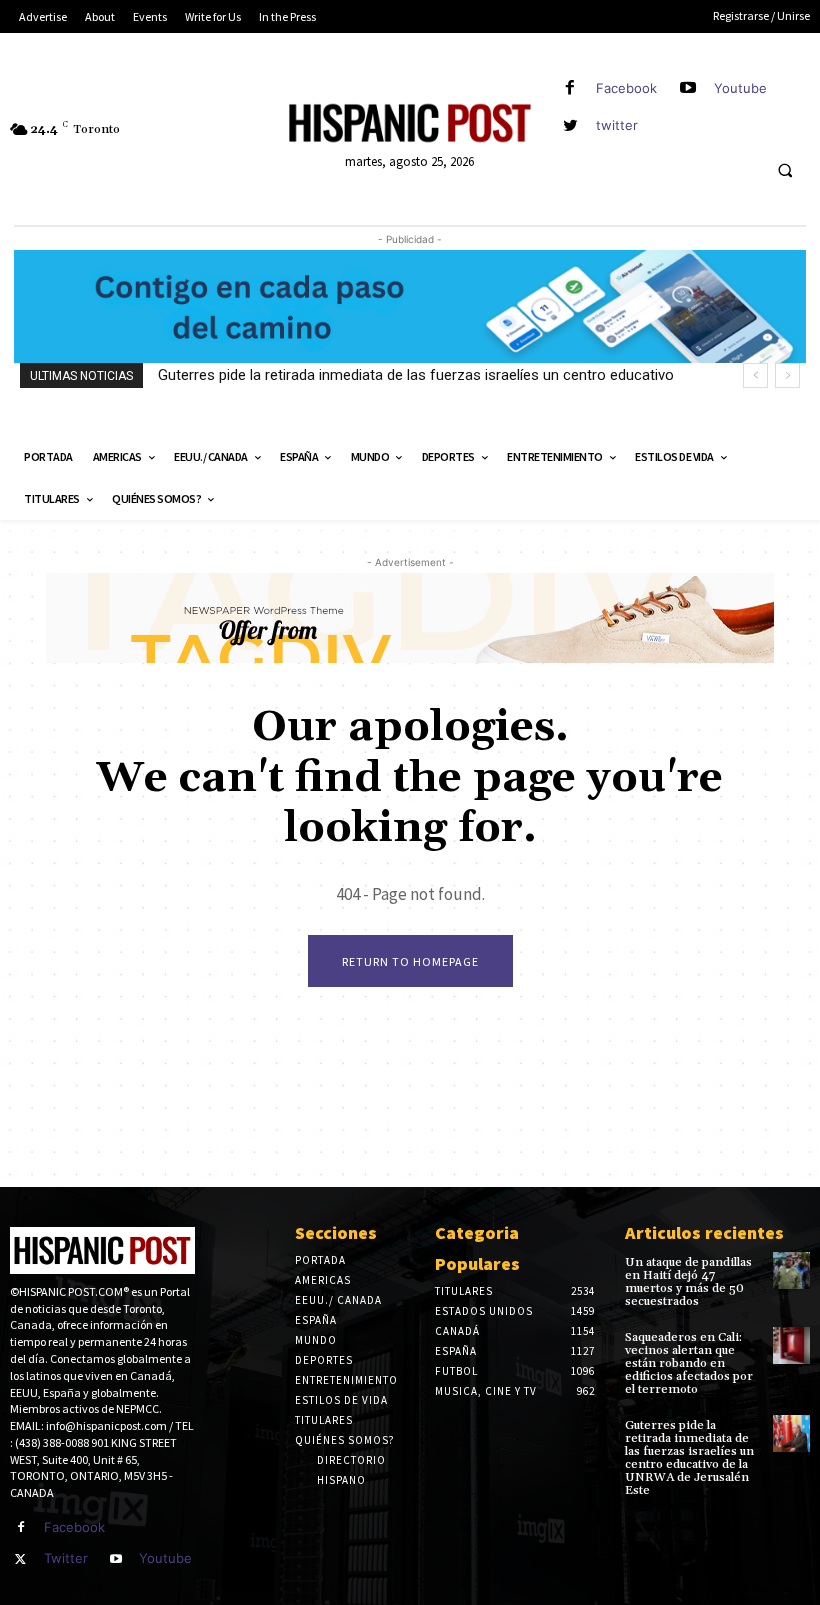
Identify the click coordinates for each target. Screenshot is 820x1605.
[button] (785, 171)
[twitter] (570, 125)
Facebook (626, 88)
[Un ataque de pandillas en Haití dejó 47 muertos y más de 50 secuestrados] (791, 1270)
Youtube (740, 88)
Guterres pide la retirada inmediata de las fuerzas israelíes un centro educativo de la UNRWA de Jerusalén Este (689, 1458)
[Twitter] (21, 1560)
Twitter (66, 1558)
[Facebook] (570, 88)
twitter (617, 125)
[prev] (755, 375)
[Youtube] (688, 88)
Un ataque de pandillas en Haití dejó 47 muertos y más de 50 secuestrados (688, 1282)
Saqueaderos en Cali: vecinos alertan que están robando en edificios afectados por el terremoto (689, 1364)
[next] (787, 375)
